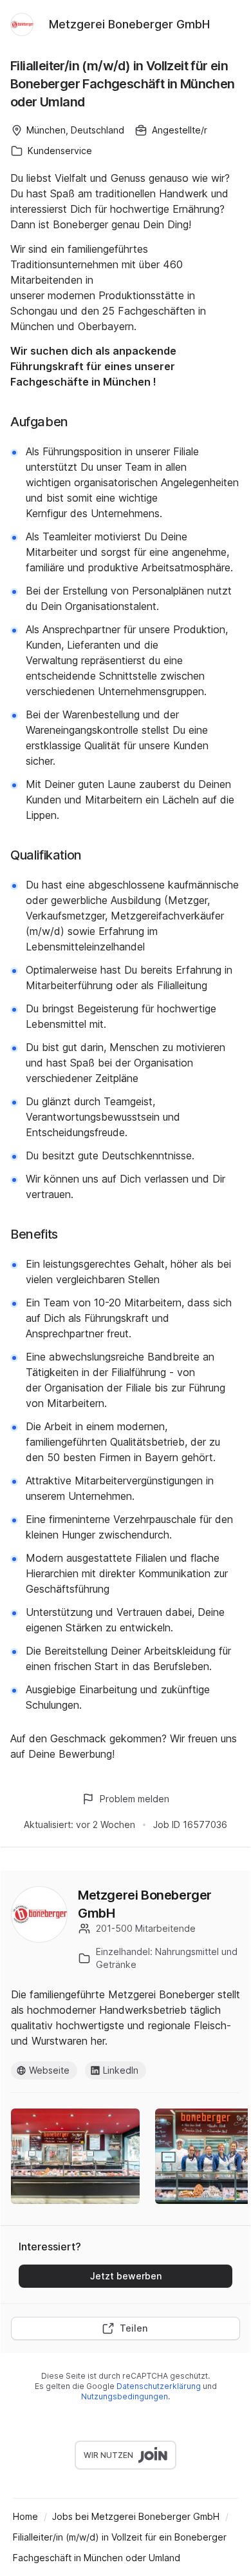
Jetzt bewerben (126, 2276)
